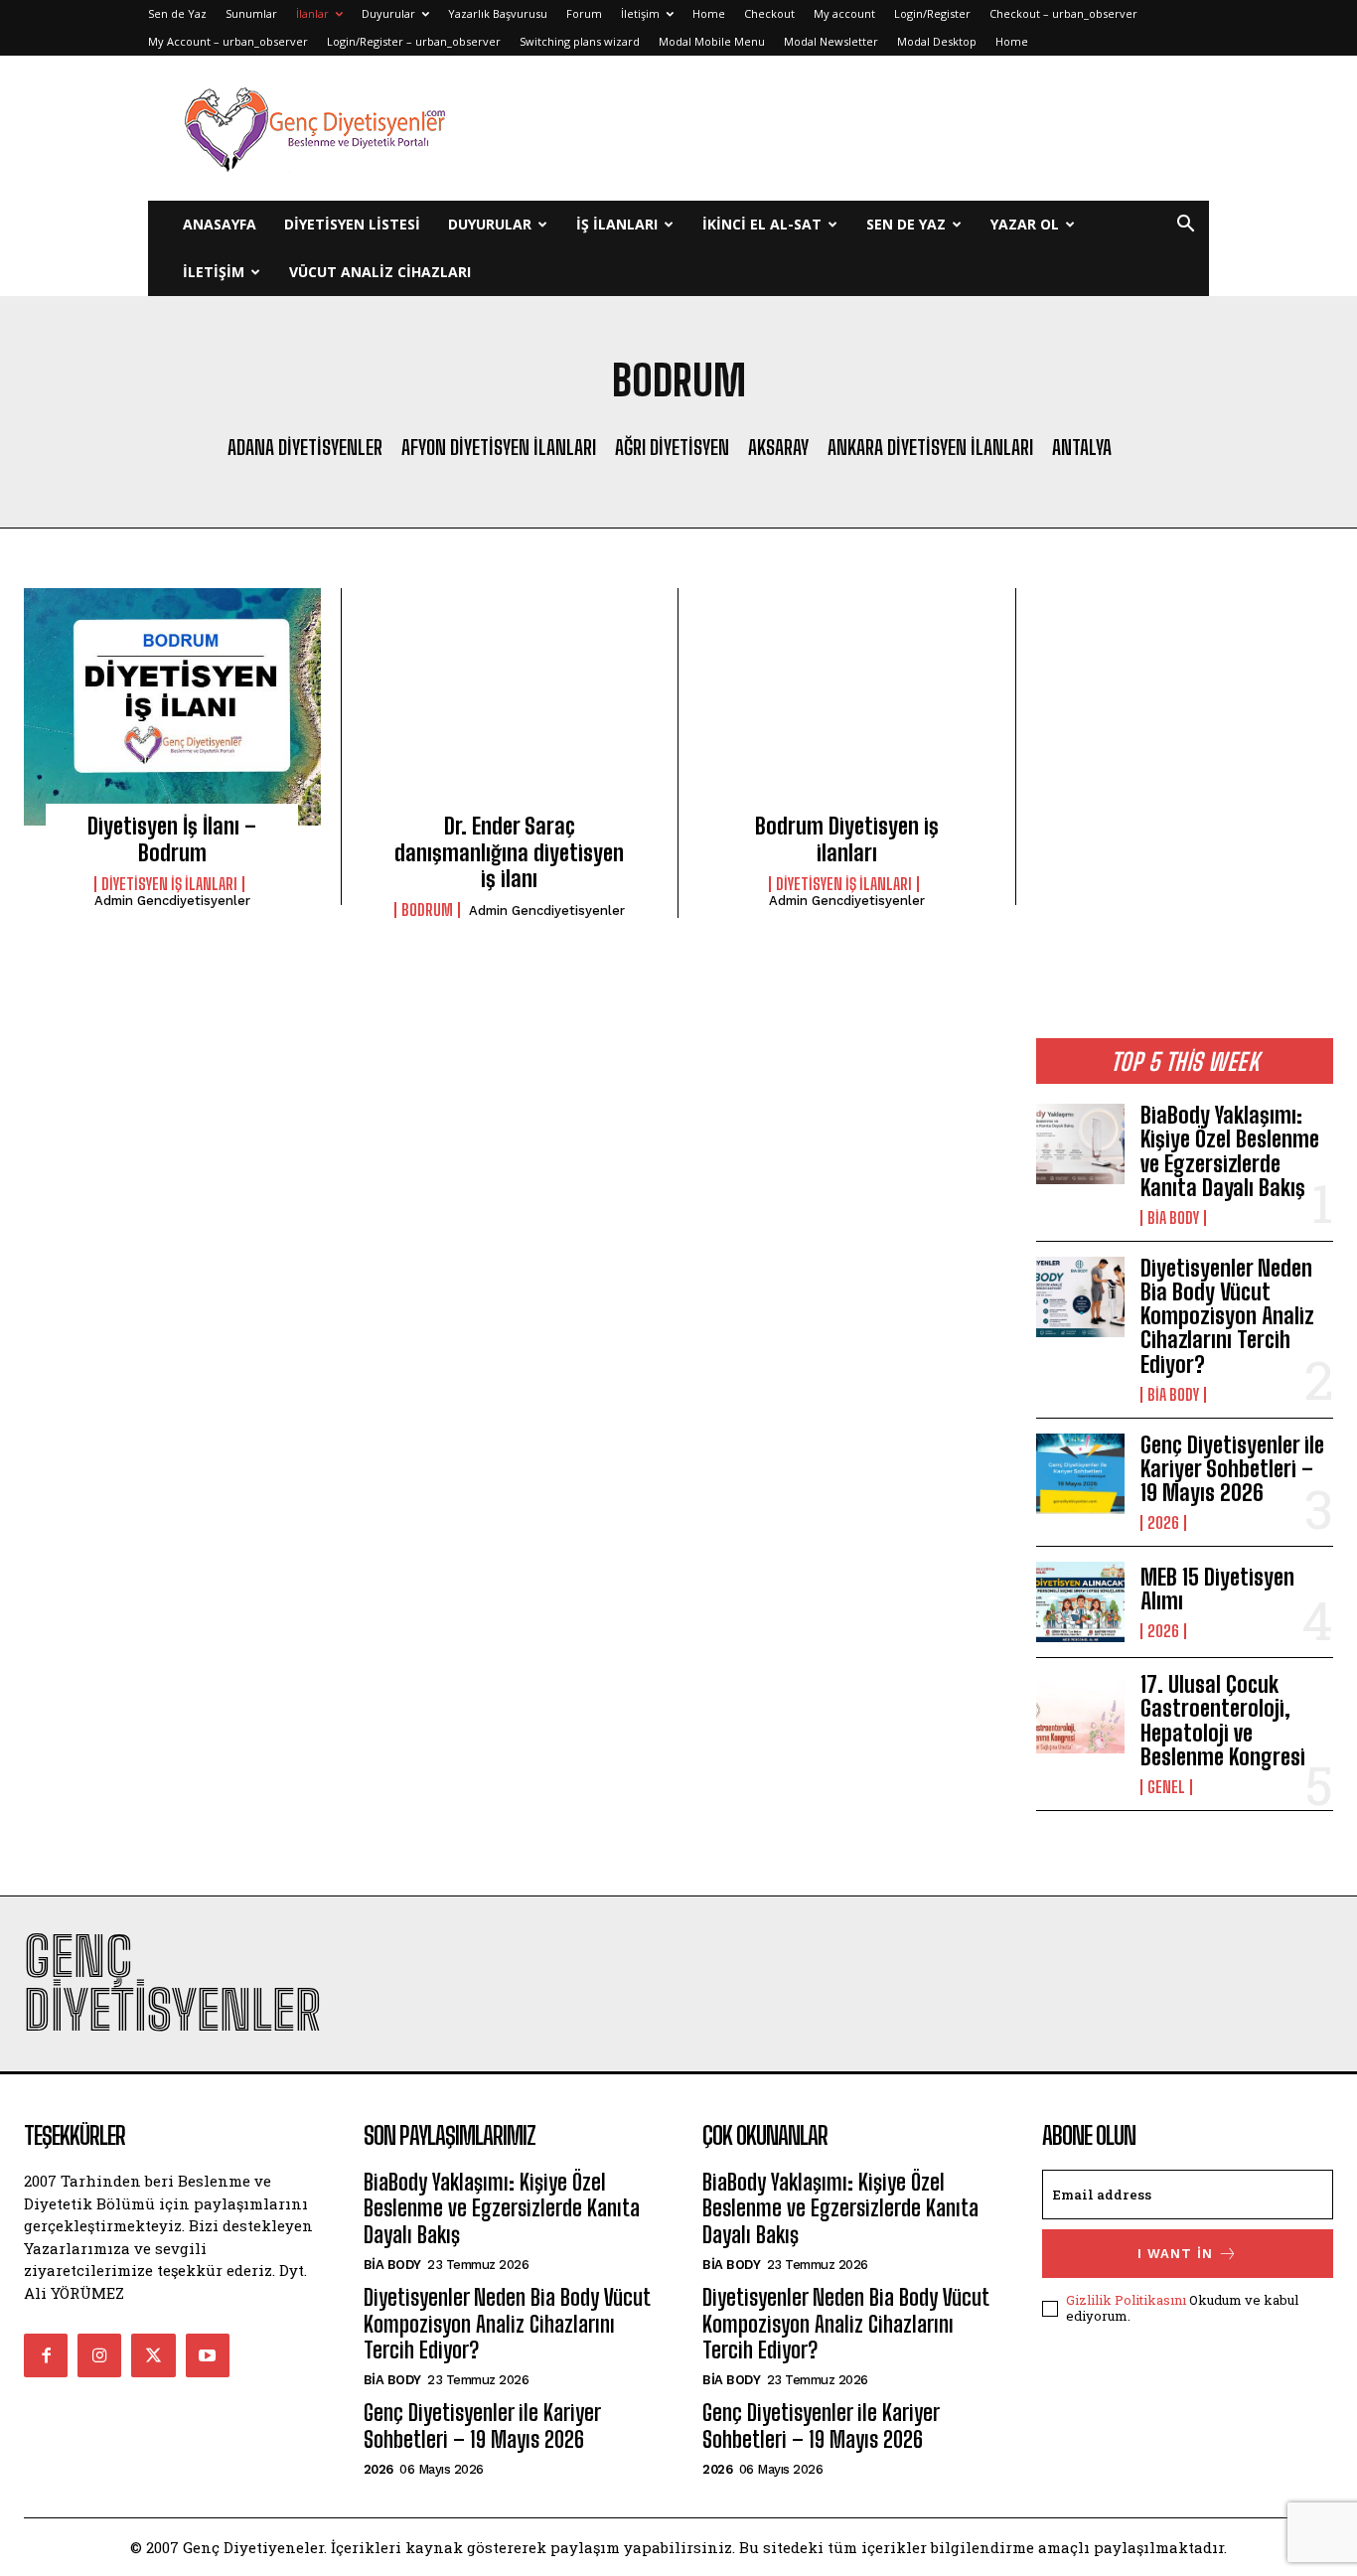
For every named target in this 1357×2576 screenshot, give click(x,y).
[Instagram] (99, 2355)
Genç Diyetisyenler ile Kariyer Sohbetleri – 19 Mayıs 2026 (1232, 1469)
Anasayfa (220, 224)
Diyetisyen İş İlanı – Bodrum (172, 839)
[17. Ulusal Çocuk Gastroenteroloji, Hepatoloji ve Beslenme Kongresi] (1081, 1713)
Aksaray (778, 447)
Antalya (1082, 447)
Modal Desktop (937, 41)
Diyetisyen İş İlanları (844, 884)
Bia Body (1173, 1218)
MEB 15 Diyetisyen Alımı (1217, 1589)
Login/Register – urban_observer (414, 41)
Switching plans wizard (580, 41)
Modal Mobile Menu (712, 41)
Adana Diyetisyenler (305, 447)
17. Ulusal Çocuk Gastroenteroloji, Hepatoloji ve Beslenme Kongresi (1223, 1721)
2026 (1163, 1523)
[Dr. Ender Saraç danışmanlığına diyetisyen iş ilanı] (510, 707)
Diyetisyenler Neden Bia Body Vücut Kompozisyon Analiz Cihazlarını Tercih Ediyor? (1227, 1316)
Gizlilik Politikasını (1126, 2300)
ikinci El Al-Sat (762, 224)
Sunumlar (251, 13)
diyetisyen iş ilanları (169, 884)
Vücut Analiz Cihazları (380, 272)
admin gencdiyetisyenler (172, 901)
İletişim (640, 13)
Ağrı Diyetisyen (672, 447)
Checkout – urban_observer (1063, 13)
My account (844, 13)
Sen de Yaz (177, 13)
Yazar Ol (1025, 224)
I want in (1175, 2254)
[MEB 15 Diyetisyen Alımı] (1081, 1602)
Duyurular (388, 13)
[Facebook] (46, 2355)
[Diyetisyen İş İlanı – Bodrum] (172, 707)
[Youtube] (208, 2355)
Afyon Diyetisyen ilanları (499, 447)
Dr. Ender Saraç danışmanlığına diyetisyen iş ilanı (509, 852)
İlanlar (312, 13)
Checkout (769, 13)
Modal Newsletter (831, 41)
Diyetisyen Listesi (352, 224)
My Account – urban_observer (228, 41)
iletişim (214, 272)
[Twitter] (153, 2355)
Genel (1166, 1787)
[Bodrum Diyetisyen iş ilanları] (847, 707)
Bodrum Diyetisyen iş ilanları (847, 839)
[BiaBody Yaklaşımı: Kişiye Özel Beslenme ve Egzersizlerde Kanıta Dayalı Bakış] (1081, 1144)
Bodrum (427, 910)
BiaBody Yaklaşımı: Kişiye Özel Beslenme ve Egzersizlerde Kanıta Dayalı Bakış (1230, 1151)
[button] (1185, 226)
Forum (584, 13)
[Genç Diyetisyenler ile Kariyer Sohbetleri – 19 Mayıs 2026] (1081, 1474)
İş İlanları (617, 224)
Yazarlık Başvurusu (498, 13)
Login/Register (932, 13)
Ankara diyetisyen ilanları (930, 447)
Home (709, 13)
